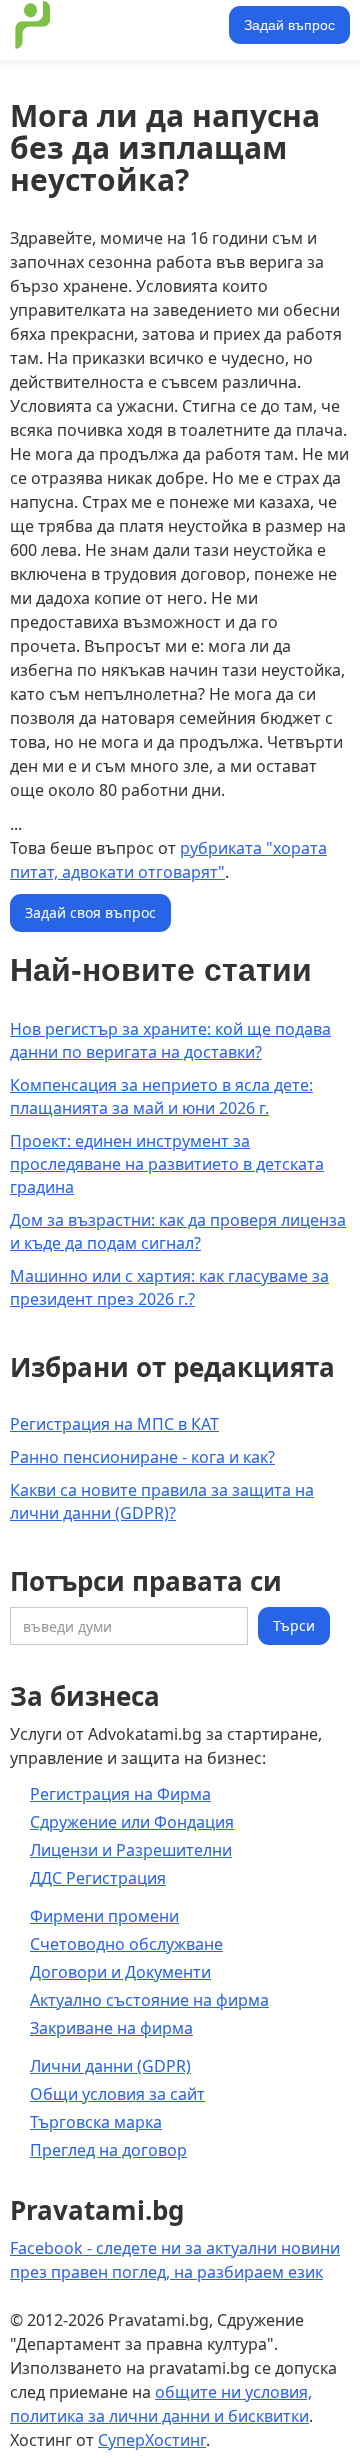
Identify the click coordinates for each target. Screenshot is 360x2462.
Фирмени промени (104, 1916)
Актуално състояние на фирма (149, 2000)
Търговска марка (96, 2122)
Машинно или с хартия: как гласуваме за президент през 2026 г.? (169, 1287)
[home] (116, 25)
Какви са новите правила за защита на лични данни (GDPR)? (162, 1501)
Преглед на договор (108, 2150)
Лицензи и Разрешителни (131, 1850)
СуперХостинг (152, 2440)
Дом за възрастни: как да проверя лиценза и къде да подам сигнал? (178, 1231)
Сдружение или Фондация (132, 1822)
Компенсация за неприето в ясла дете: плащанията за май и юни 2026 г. (161, 1096)
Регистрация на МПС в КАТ (114, 1424)
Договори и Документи (120, 1972)
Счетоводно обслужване (126, 1944)
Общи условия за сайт (117, 2094)
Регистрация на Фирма (120, 1794)
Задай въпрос (289, 25)
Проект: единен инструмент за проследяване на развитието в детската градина (167, 1164)
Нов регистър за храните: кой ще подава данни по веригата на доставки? (170, 1040)
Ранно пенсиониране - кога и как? (142, 1457)
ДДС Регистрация (98, 1878)
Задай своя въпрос (90, 912)
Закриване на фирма (111, 2028)
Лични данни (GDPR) (110, 2066)
